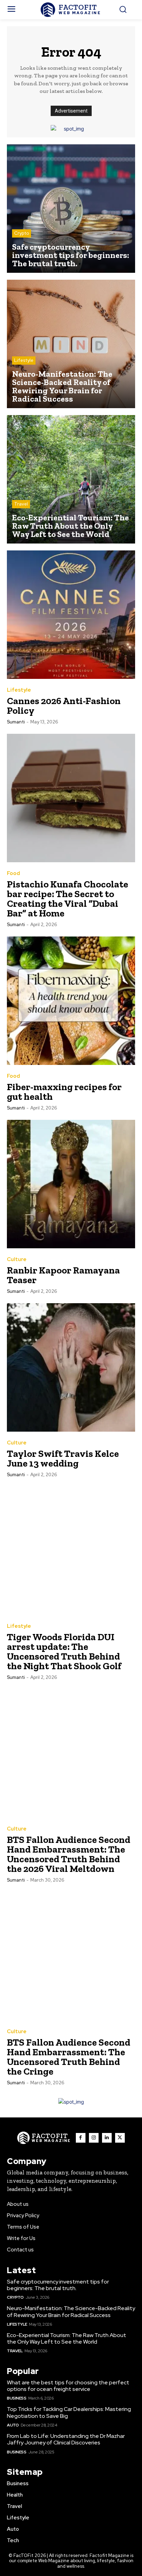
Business (17, 2398)
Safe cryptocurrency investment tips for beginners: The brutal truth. (58, 2285)
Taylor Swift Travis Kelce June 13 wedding (63, 1458)
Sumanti (16, 722)
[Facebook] (81, 2138)
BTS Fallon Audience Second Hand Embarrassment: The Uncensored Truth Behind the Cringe (69, 2057)
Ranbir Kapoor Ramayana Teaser (63, 1275)
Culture (17, 1260)
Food (13, 873)
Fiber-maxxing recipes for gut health (64, 1092)
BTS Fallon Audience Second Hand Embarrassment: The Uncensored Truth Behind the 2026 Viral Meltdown (69, 1854)
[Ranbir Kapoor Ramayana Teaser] (71, 1184)
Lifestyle (24, 360)
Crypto (22, 233)
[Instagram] (94, 2138)
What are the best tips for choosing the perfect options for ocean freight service (68, 2386)
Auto (13, 2425)
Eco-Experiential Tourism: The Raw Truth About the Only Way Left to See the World (67, 2338)
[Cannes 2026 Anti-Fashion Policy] (71, 615)
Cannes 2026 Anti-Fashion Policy (64, 706)
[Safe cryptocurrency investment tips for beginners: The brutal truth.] (71, 209)
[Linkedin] (107, 2138)
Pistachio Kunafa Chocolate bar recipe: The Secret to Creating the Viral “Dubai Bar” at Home (68, 899)
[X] (120, 2138)
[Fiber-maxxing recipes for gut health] (71, 1001)
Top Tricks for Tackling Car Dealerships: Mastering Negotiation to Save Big (69, 2412)
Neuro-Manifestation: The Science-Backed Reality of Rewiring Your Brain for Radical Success (71, 2311)
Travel (21, 504)
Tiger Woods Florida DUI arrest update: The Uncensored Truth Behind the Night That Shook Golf (64, 1651)
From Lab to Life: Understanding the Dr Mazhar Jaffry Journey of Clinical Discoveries (66, 2439)
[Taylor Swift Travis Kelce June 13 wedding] (71, 1367)
